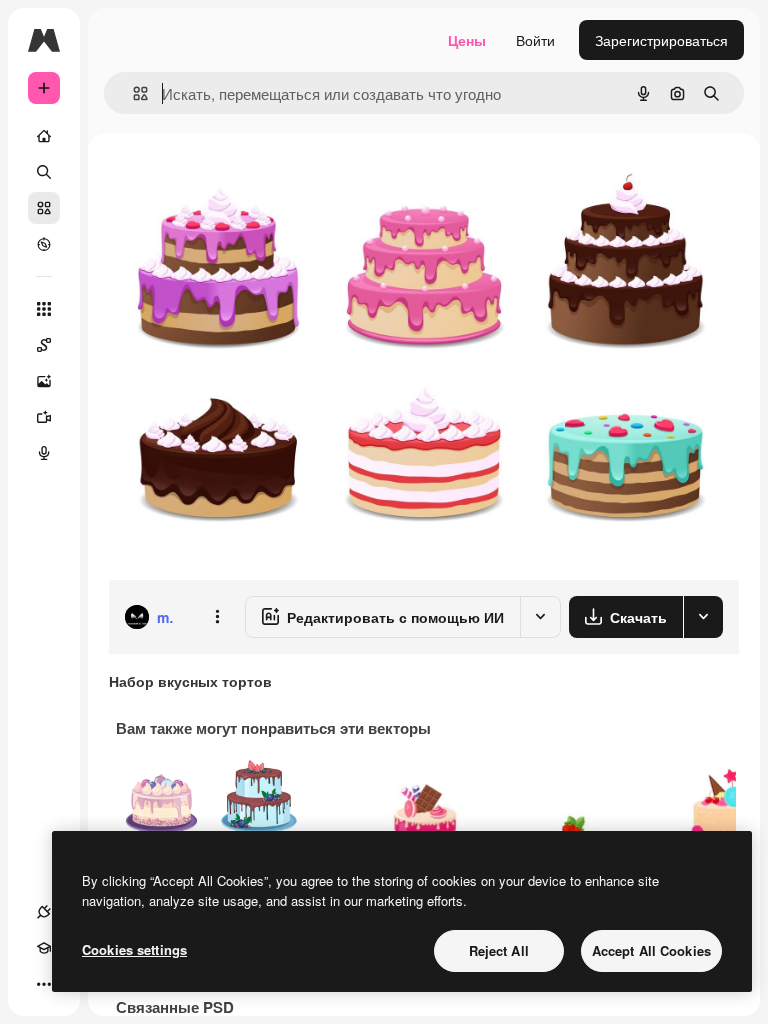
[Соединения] (44, 912)
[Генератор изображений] (44, 381)
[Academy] (44, 948)
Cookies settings (134, 949)
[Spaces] (44, 345)
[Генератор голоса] (44, 453)
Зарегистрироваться (661, 40)
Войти (535, 40)
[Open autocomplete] (132, 93)
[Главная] (44, 136)
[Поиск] (44, 172)
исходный (242, 179)
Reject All (499, 950)
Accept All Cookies (651, 950)
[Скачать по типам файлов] (703, 617)
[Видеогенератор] (44, 417)
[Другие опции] (217, 617)
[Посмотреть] (44, 244)
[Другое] (44, 984)
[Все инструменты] (44, 309)
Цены (467, 40)
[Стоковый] (44, 208)
